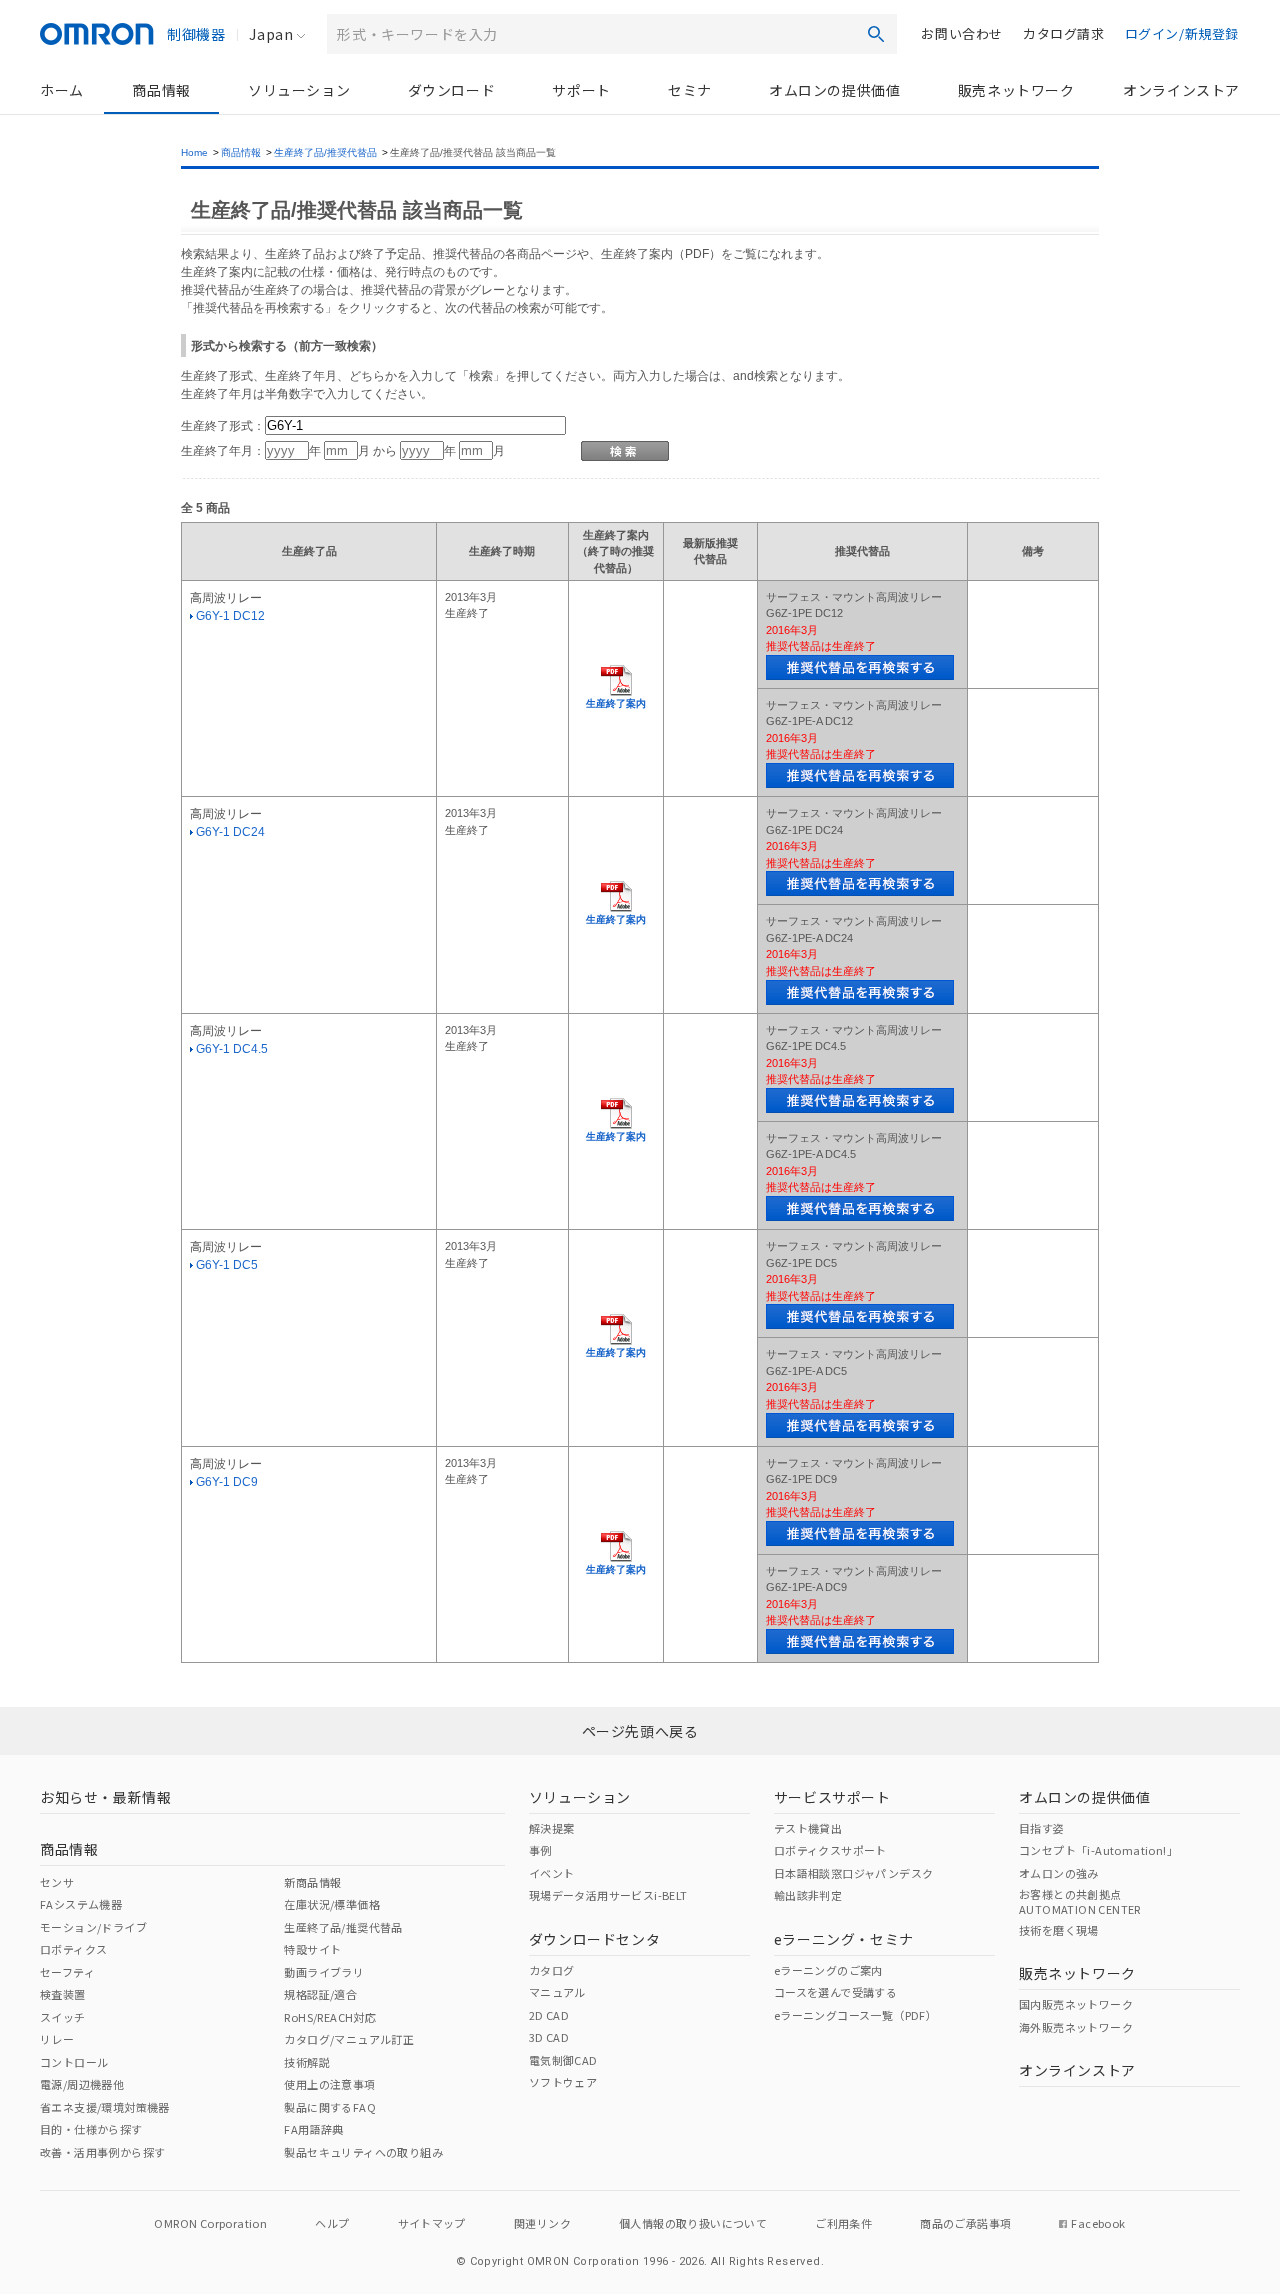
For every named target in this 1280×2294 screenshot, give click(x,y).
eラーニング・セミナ (844, 1939)
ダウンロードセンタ (594, 1939)
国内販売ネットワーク (1076, 2004)
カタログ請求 (1064, 33)
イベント (552, 1873)
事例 (540, 1850)
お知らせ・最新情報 (105, 1797)
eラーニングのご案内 (828, 1970)
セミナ (690, 90)
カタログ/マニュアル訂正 (349, 2039)
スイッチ (63, 2017)
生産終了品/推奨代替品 (325, 152)
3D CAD (549, 2037)
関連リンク (542, 2223)
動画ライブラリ (324, 1972)
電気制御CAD (563, 2060)
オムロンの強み (1059, 1873)
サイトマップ (432, 2223)
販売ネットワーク (1016, 90)
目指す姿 (1042, 1828)
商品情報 (161, 90)
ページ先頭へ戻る (640, 1731)
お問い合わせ (962, 33)
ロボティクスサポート (830, 1850)
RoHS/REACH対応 (330, 2017)
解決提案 (552, 1828)
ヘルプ (332, 2223)
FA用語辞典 (313, 2129)
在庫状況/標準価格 (332, 1904)
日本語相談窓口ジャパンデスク (854, 1873)
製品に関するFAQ (330, 2107)
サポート (581, 90)
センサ (57, 1882)
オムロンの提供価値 (834, 90)
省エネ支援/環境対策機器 (105, 2107)
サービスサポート (832, 1797)
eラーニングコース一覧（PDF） (855, 2015)
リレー (57, 2039)
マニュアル (557, 1992)
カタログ (552, 1970)
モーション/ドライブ (93, 1927)
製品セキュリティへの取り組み (363, 2152)
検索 (876, 34)
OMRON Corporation (210, 2223)
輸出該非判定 (808, 1895)
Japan (271, 34)
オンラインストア (1181, 90)
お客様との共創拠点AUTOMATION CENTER (1080, 1901)
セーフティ (67, 1972)
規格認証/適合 (320, 1994)
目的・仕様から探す (91, 2129)
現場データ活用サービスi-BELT (608, 1895)
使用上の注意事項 (329, 2084)
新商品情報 (312, 1882)
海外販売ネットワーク (1076, 2027)
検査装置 (63, 1994)
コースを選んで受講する (835, 1992)
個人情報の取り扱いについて (693, 2223)
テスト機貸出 (808, 1828)
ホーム (62, 90)
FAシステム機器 (81, 1904)
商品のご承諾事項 (965, 2223)
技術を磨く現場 (1059, 1930)
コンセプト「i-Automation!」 (1098, 1850)
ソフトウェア (563, 2082)
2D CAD (549, 2015)
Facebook (1098, 2223)
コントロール (74, 2062)
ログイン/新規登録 (1182, 33)
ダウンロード (452, 90)
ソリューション (299, 90)
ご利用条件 (843, 2223)
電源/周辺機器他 (82, 2084)
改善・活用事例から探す (102, 2152)
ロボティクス (73, 1949)
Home (194, 152)
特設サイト (312, 1949)
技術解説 (307, 2062)
